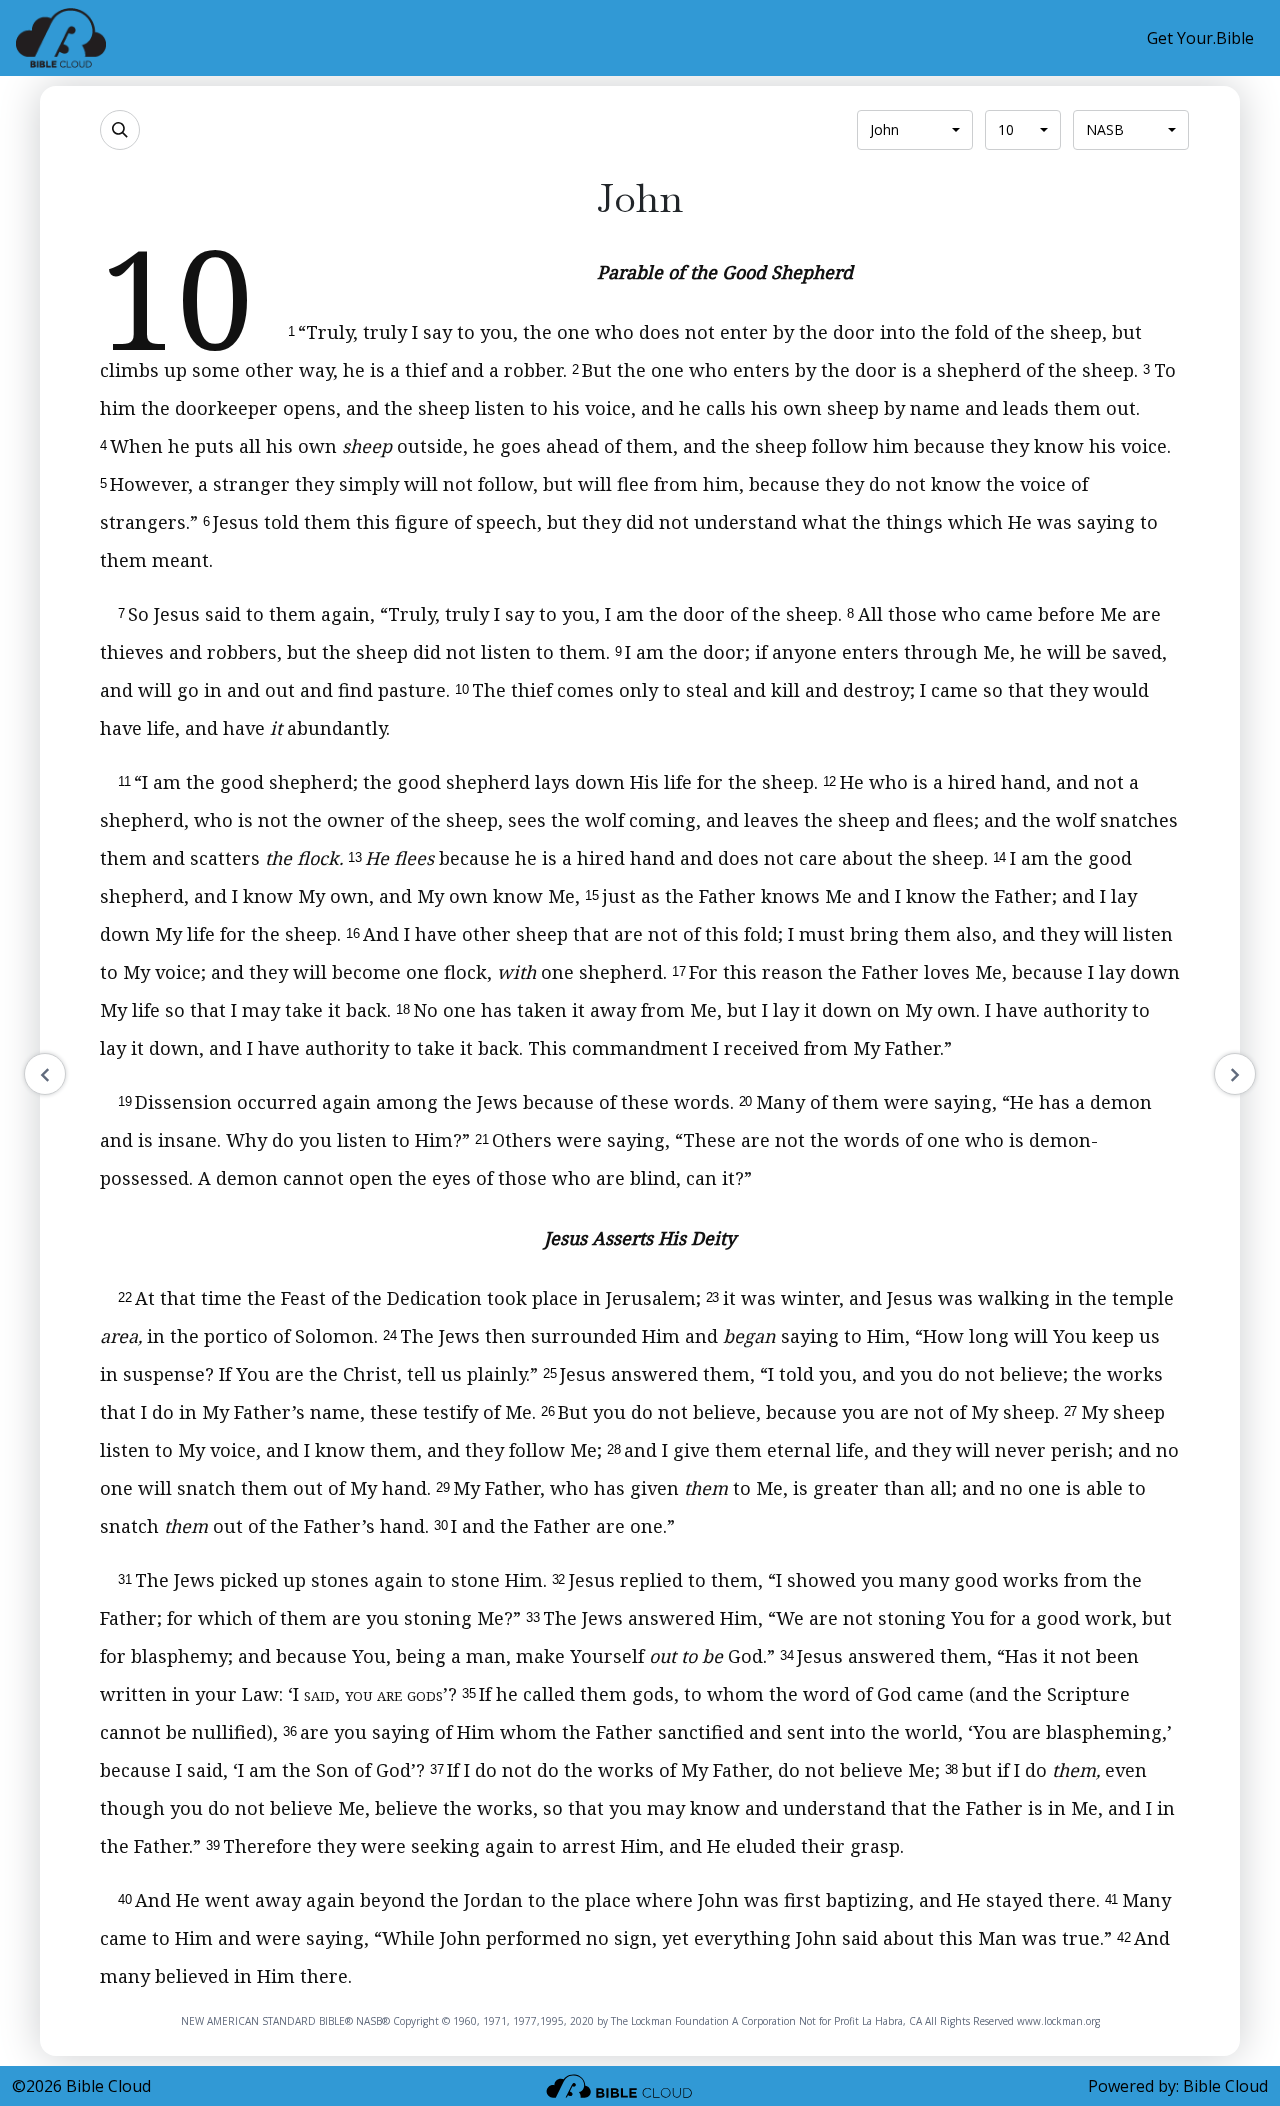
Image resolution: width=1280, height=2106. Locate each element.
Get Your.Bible (1200, 38)
